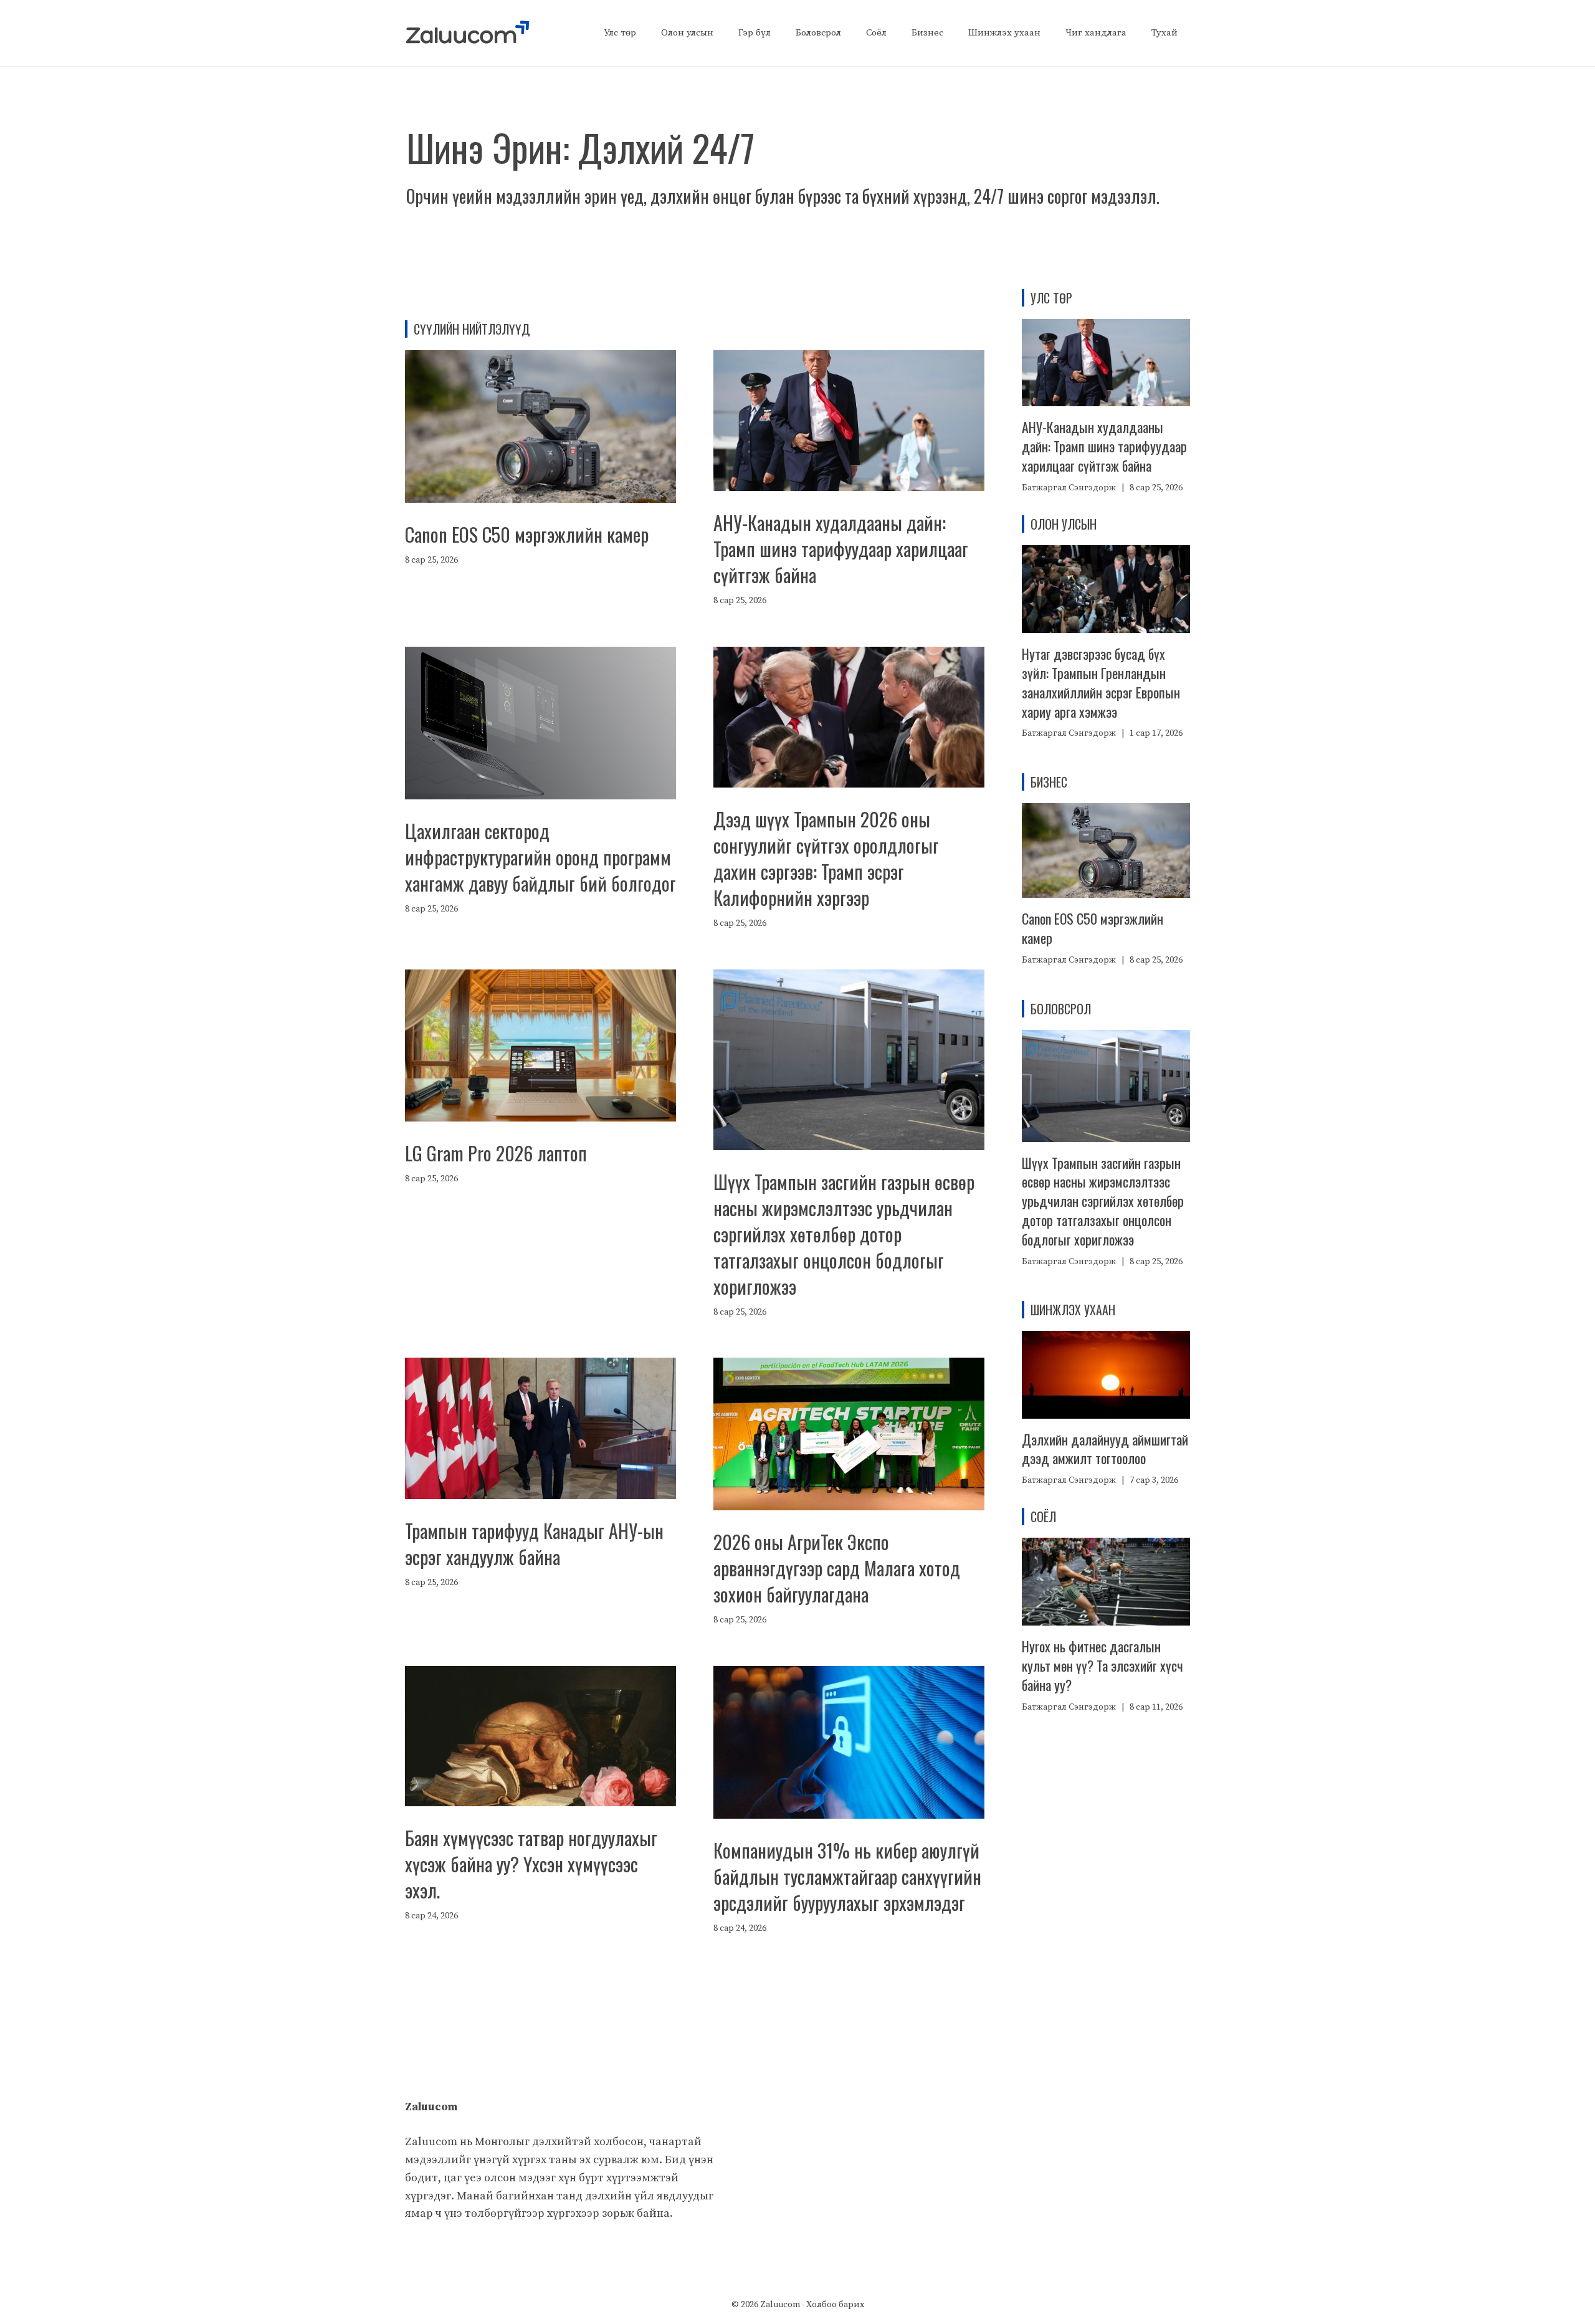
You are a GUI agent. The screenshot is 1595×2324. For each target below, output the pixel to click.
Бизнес (927, 33)
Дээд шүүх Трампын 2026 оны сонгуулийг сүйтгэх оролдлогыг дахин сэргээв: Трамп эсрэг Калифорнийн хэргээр (826, 858)
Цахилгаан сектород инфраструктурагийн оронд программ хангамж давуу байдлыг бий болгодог (540, 857)
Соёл (876, 33)
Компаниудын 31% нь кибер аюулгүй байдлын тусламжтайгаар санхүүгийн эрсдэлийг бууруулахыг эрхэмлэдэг (847, 1876)
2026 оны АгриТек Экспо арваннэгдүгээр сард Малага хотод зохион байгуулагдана (837, 1568)
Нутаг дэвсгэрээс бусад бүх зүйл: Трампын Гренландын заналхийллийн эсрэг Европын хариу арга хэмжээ (1101, 682)
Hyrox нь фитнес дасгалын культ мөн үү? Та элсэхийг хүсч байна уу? (1102, 1665)
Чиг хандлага (1096, 33)
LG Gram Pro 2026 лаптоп (496, 1153)
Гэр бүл (755, 33)
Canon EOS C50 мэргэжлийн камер (527, 534)
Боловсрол (818, 33)
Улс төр (620, 33)
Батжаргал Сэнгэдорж (1069, 488)
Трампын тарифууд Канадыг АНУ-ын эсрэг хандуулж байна (534, 1544)
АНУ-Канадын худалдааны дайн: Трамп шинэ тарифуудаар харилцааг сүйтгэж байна (841, 549)
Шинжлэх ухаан (1004, 33)
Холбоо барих (835, 2305)
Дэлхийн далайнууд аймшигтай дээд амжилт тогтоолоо (1105, 1449)
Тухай (1164, 33)
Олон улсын (687, 33)
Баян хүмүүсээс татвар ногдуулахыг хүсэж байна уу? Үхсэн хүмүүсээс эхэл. (531, 1864)
